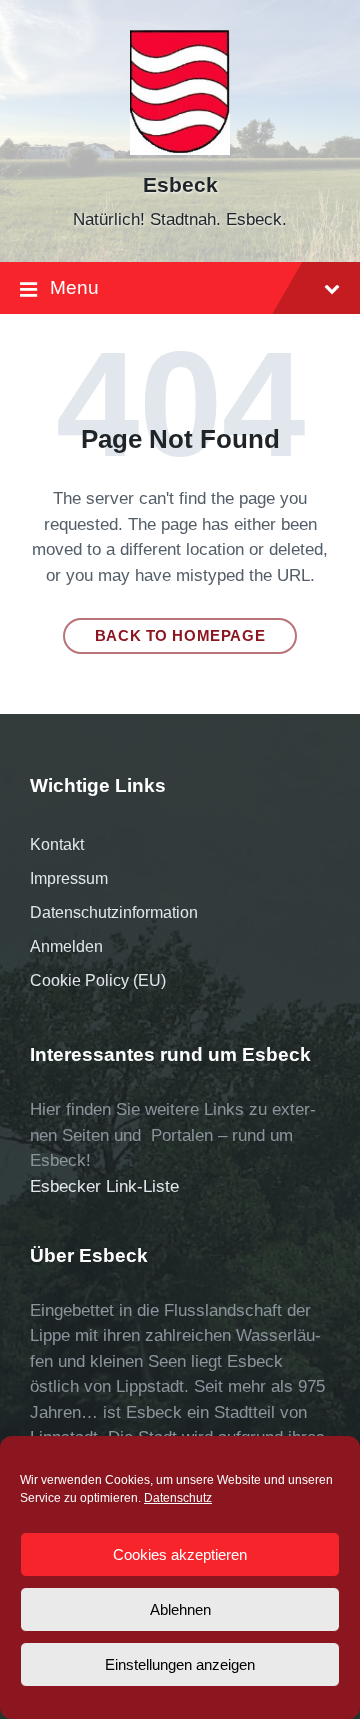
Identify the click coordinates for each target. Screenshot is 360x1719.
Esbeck (180, 185)
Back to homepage (180, 636)
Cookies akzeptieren (180, 1554)
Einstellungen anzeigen (180, 1664)
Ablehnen (180, 1609)
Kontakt (57, 844)
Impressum (69, 878)
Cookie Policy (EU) (98, 980)
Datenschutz (178, 1498)
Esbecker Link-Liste (104, 1186)
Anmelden (66, 946)
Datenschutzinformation (114, 912)
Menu (74, 287)
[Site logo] (180, 149)
